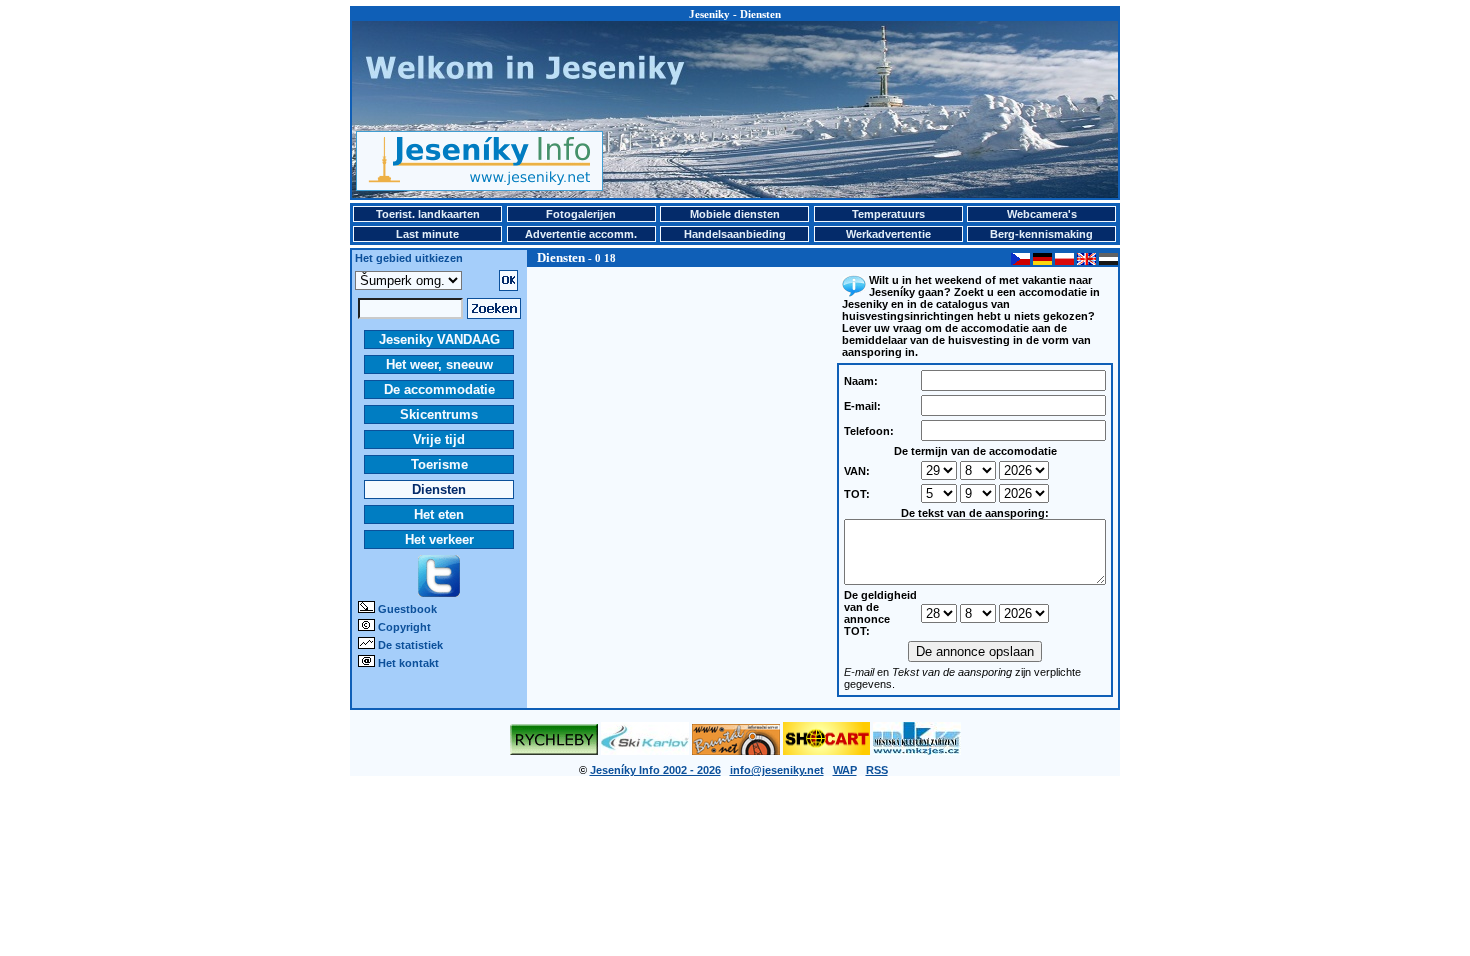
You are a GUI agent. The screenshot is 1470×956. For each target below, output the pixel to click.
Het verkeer (439, 539)
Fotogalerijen (581, 214)
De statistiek (410, 645)
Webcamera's (1042, 214)
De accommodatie (439, 389)
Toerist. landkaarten (428, 214)
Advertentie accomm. (581, 234)
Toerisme (439, 464)
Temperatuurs (888, 214)
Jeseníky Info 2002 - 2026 (655, 770)
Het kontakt (408, 663)
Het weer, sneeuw (439, 364)
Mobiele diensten (735, 214)
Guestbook (407, 609)
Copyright (404, 627)
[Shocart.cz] (826, 751)
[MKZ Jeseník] (917, 751)
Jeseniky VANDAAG (439, 339)
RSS (877, 770)
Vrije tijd (439, 439)
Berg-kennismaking (1041, 234)
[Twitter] (439, 593)
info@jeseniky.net (777, 770)
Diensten (439, 489)
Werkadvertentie (888, 234)
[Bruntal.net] (736, 751)
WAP (845, 770)
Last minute (427, 234)
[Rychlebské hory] (554, 751)
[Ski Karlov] (645, 751)
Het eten (439, 514)
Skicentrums (439, 414)
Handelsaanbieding (735, 234)
